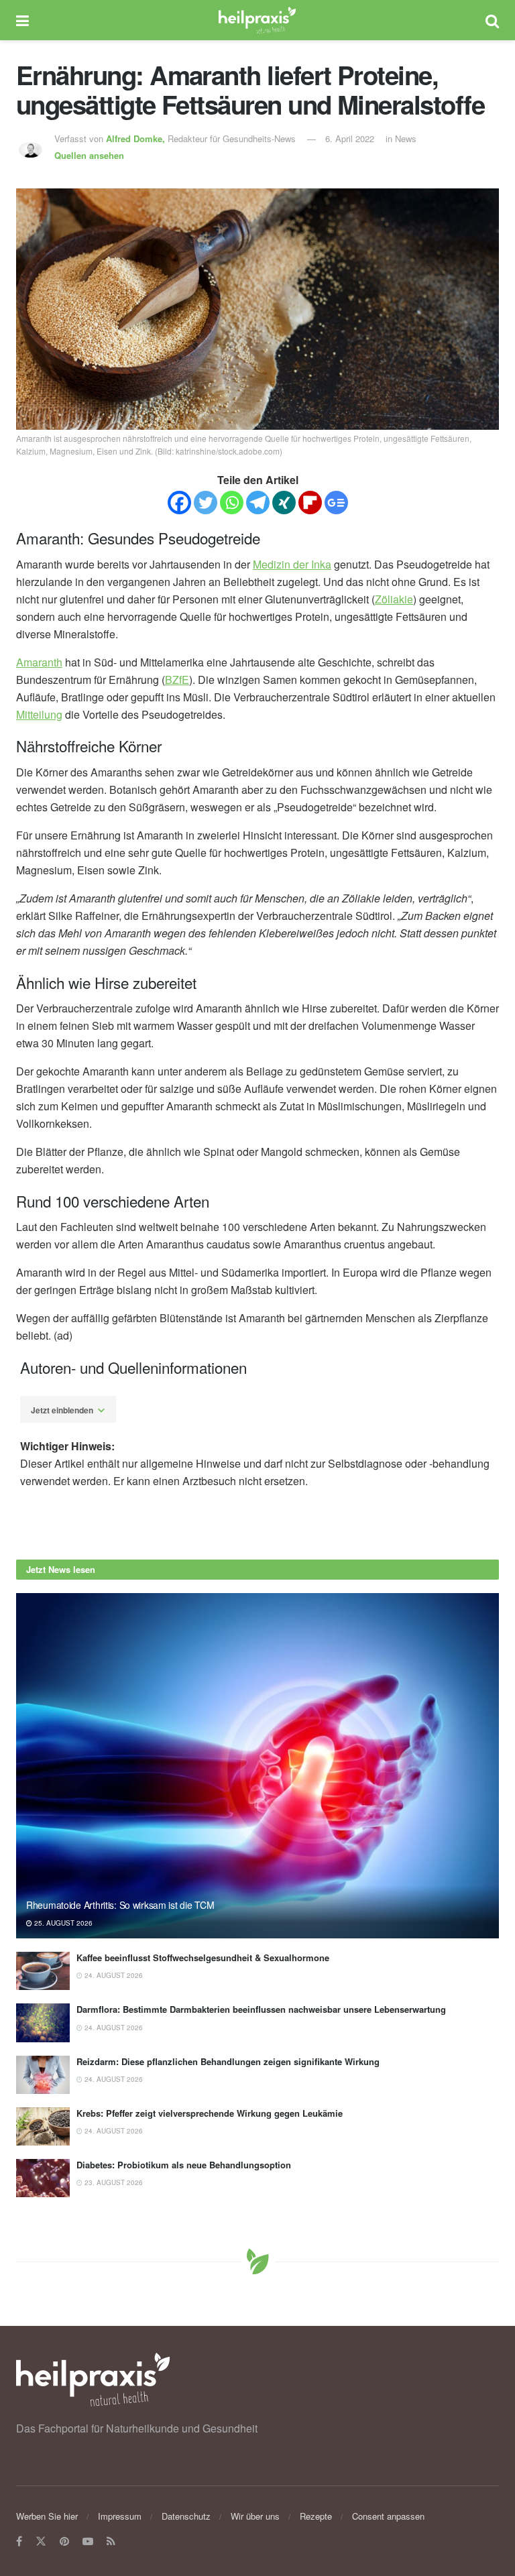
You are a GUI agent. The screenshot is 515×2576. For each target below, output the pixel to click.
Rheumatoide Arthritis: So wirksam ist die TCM (120, 1905)
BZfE (177, 680)
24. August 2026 (113, 1975)
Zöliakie (394, 599)
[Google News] (336, 503)
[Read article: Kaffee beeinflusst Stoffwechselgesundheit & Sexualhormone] (43, 1971)
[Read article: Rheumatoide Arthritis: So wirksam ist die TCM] (257, 1766)
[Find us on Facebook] (19, 2541)
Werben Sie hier (47, 2516)
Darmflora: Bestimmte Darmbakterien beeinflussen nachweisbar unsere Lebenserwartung (261, 2009)
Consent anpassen (388, 2516)
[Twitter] (206, 503)
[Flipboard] (310, 503)
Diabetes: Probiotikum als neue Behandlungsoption (184, 2165)
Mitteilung (39, 714)
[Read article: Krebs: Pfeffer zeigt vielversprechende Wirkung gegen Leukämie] (43, 2126)
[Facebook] (179, 503)
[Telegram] (258, 503)
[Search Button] (492, 20)
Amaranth (39, 662)
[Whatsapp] (232, 503)
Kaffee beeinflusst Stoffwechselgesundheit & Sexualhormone (203, 1957)
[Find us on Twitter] (41, 2541)
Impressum (120, 2516)
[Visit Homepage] (257, 20)
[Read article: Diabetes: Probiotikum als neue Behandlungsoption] (43, 2178)
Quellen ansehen (89, 155)
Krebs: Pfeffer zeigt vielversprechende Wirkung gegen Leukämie (210, 2113)
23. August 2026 (113, 2182)
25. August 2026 (62, 1923)
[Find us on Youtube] (88, 2541)
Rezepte (316, 2516)
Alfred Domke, (137, 138)
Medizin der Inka (292, 564)
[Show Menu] (22, 20)
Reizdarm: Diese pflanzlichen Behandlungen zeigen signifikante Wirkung (228, 2061)
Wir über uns (255, 2516)
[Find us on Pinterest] (64, 2541)
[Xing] (284, 503)
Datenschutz (186, 2516)
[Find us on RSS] (111, 2541)
